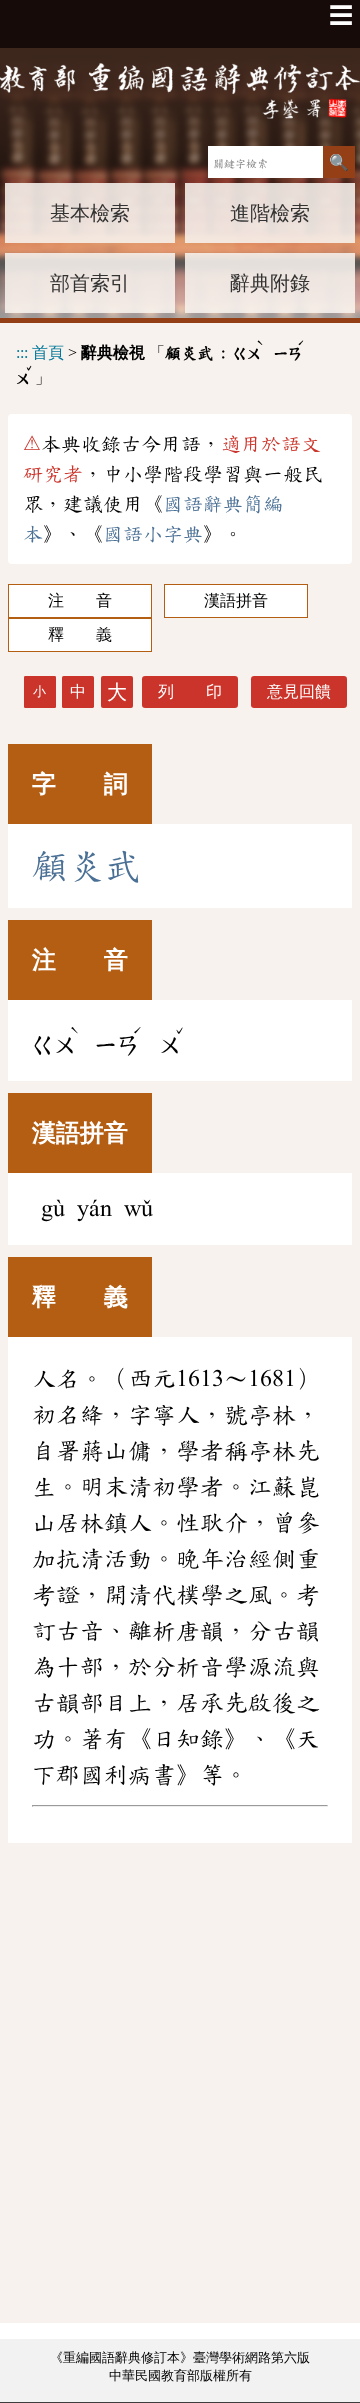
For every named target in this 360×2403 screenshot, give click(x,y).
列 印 (190, 691)
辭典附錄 (270, 283)
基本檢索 (90, 213)
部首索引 (90, 283)
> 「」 (161, 362)
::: (22, 352)
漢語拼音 (236, 600)
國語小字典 (153, 534)
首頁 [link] (48, 352)
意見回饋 (299, 691)
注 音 (80, 600)
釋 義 (80, 634)
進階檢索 (270, 213)
